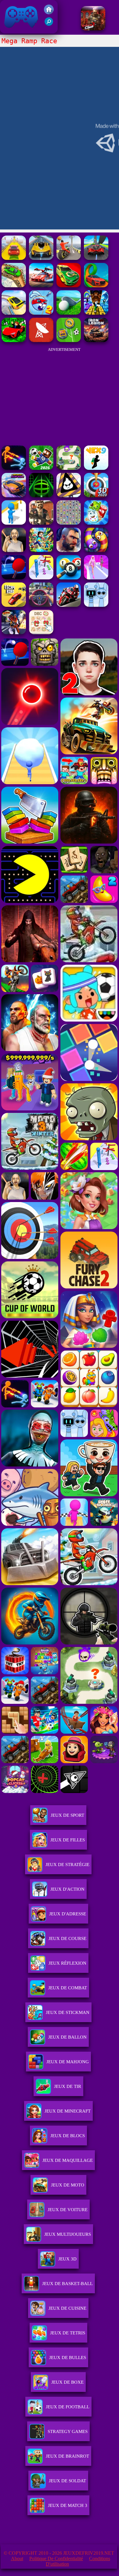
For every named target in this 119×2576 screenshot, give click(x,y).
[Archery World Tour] (96, 496)
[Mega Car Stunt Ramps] (14, 258)
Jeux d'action (67, 1889)
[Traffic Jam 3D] (41, 605)
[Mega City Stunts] (41, 258)
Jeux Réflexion (67, 1963)
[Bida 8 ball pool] (69, 578)
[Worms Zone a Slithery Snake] (96, 550)
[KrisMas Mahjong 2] (41, 633)
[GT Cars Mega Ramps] (41, 286)
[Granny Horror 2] (14, 550)
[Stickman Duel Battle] (14, 468)
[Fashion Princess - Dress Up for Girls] (96, 578)
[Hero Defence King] (69, 468)
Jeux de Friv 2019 (20, 30)
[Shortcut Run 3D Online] (14, 523)
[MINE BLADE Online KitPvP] (41, 550)
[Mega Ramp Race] (96, 258)
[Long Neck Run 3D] (41, 578)
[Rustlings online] (41, 340)
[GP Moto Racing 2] (69, 605)
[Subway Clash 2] (93, 29)
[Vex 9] (96, 468)
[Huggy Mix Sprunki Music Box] (96, 605)
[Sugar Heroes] (96, 523)
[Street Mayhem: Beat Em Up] (69, 550)
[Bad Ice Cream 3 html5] (69, 496)
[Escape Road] (14, 605)
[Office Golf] (69, 313)
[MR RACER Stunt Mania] (14, 496)
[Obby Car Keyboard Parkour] (14, 340)
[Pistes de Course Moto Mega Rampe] (69, 258)
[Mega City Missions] (69, 286)
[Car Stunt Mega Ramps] (14, 286)
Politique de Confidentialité (56, 2559)
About (17, 2559)
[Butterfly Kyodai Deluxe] (69, 523)
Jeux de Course (67, 1938)
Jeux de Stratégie (67, 1865)
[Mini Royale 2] (41, 523)
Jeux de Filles (68, 1840)
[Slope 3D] (41, 496)
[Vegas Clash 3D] (14, 633)
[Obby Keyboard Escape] (96, 313)
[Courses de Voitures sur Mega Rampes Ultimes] (14, 313)
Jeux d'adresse (68, 1914)
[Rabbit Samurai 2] (41, 313)
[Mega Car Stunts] (96, 286)
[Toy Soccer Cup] (69, 340)
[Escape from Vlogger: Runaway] (41, 468)
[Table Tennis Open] (14, 578)
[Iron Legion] (96, 340)
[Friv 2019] (49, 13)
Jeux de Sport (67, 1815)
